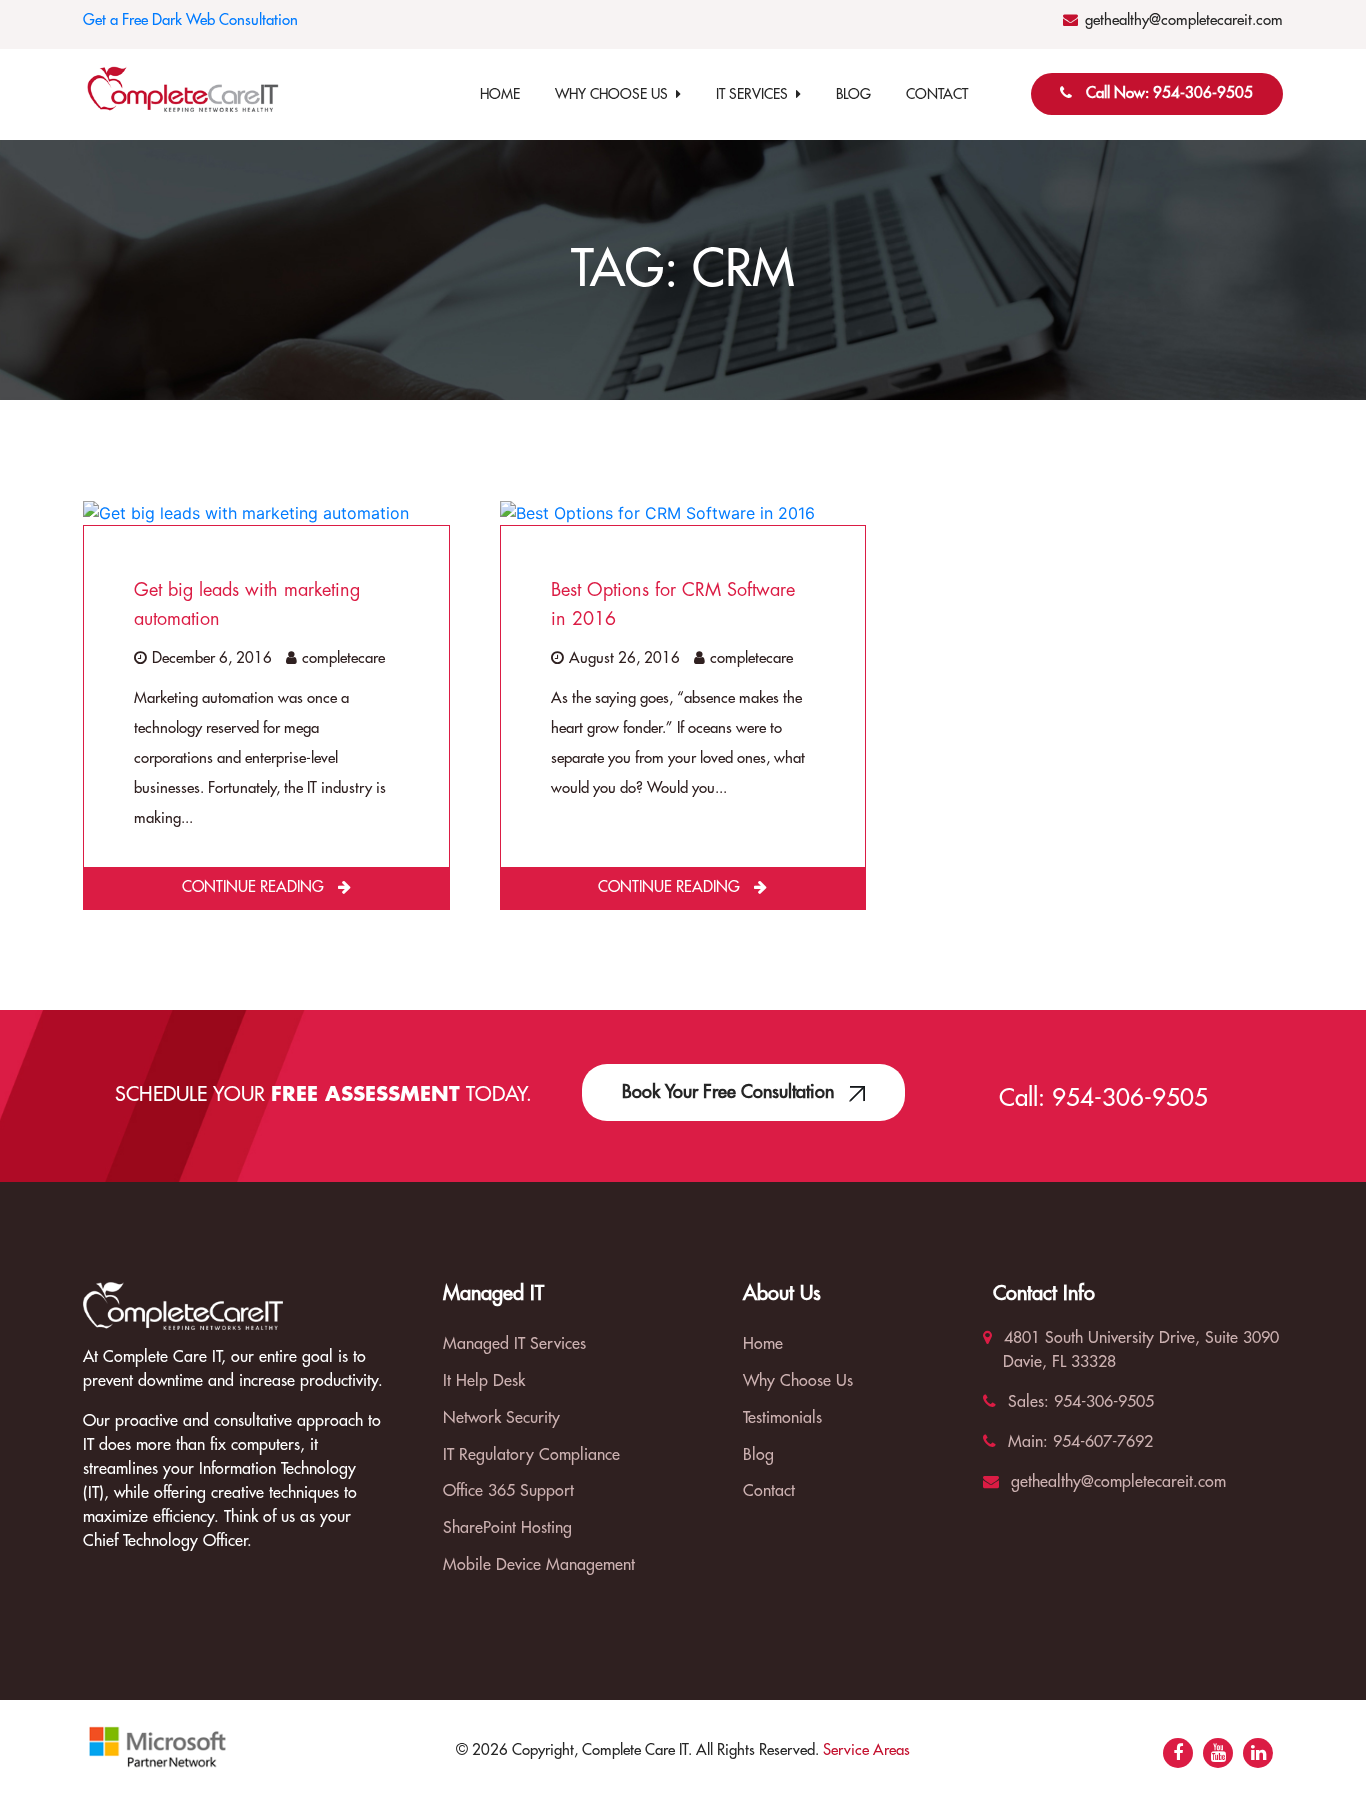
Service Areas (866, 1750)
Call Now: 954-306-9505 (1169, 93)
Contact (937, 94)
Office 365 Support (508, 1491)
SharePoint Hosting (507, 1528)
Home (500, 94)
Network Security (501, 1418)
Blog (853, 94)
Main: (1025, 1442)
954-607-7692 (1100, 1442)
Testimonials (782, 1418)
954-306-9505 (1130, 1098)
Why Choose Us (615, 94)
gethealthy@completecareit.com (1184, 20)
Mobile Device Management (539, 1565)
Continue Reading (255, 887)
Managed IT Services (514, 1344)
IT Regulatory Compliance (531, 1455)
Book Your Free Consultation (730, 1092)
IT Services (756, 94)
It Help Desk (484, 1381)
